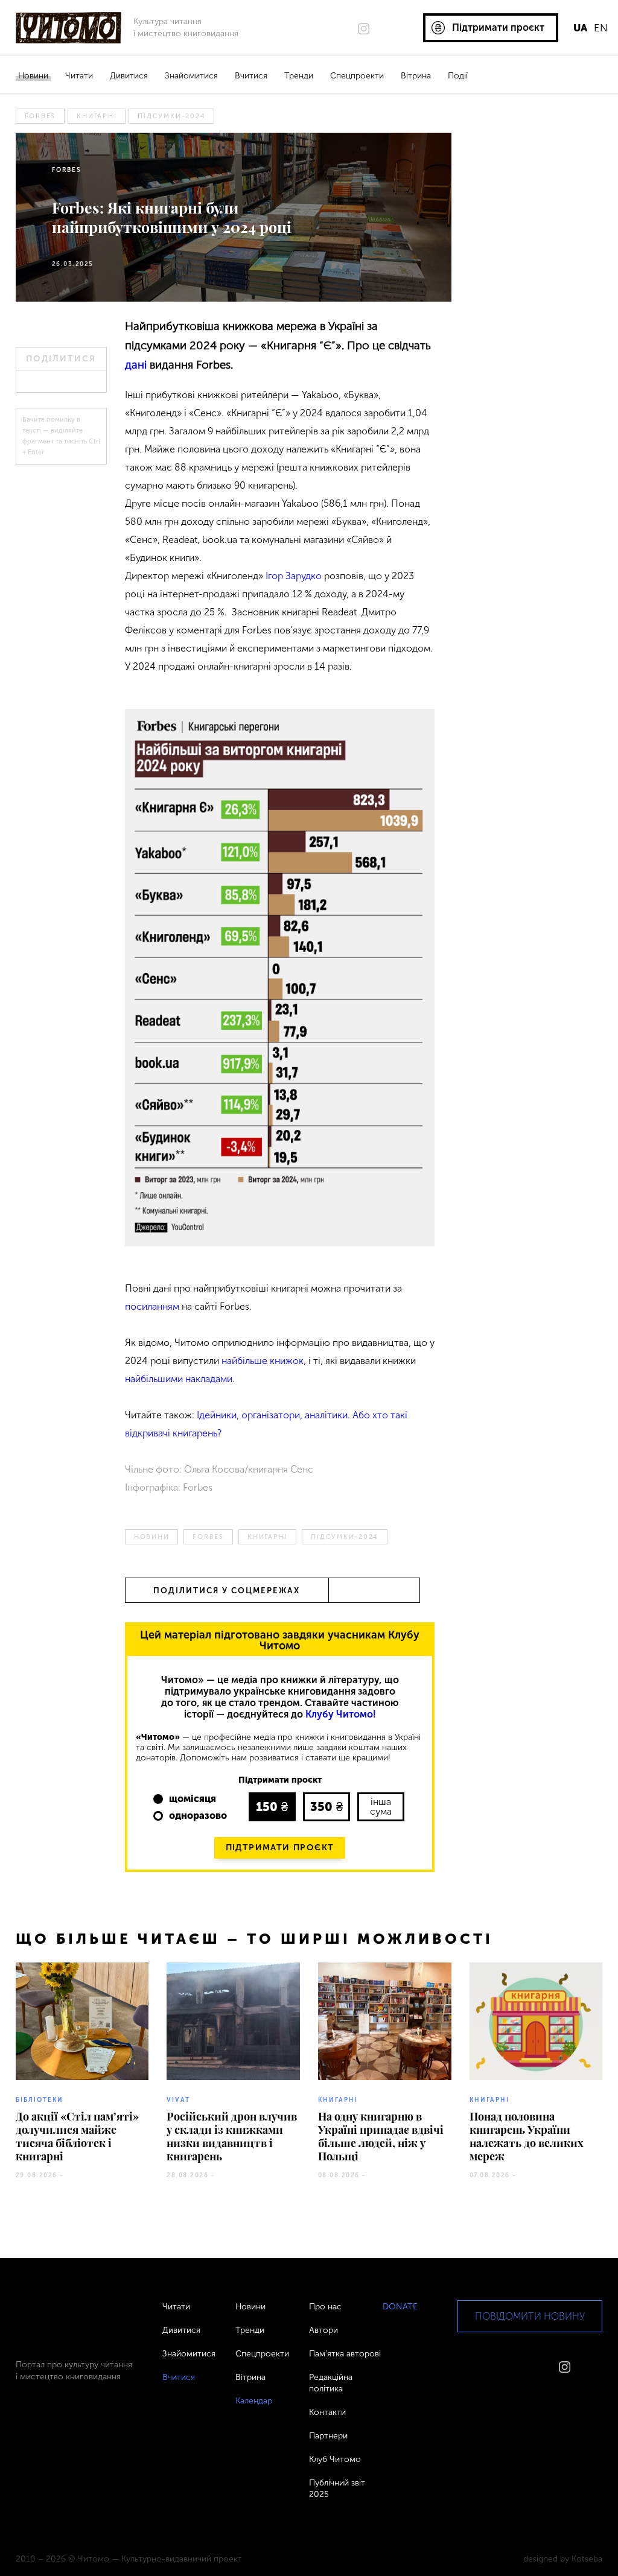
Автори (323, 2330)
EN (601, 28)
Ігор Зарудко (294, 576)
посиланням (152, 1306)
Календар (254, 2401)
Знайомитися (191, 76)
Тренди (299, 76)
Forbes (40, 116)
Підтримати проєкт (280, 1848)
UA (580, 28)
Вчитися (251, 76)
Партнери (328, 2436)
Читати (79, 76)
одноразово (198, 1816)
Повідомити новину (530, 2316)
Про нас (325, 2307)
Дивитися (129, 76)
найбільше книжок (263, 1361)
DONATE (400, 2307)
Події (458, 76)
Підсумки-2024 (171, 116)
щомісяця (193, 1799)
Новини (33, 76)
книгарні (97, 116)
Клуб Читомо (335, 2459)
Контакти (327, 2412)
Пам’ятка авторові (345, 2354)
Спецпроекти (357, 76)
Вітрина (416, 76)
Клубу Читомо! (341, 1714)
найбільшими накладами (179, 1379)
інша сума (381, 1807)
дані (136, 365)
